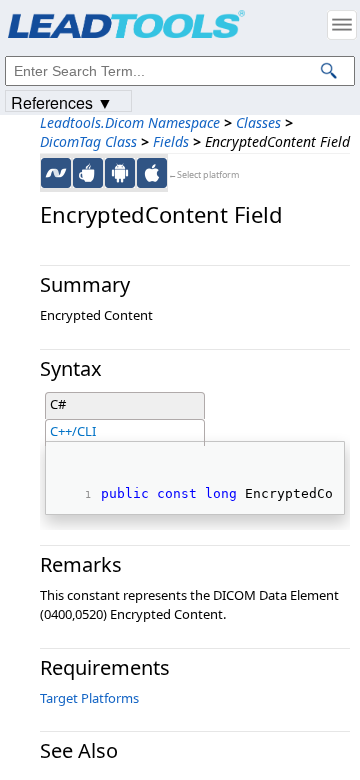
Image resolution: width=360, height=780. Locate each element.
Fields (171, 141)
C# (58, 404)
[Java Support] (88, 173)
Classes (258, 122)
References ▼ (62, 101)
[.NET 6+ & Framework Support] (56, 173)
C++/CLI (73, 431)
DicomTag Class (88, 141)
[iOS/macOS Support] (152, 173)
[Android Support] (120, 173)
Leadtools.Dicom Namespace (130, 122)
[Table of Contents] (342, 25)
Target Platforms (89, 698)
